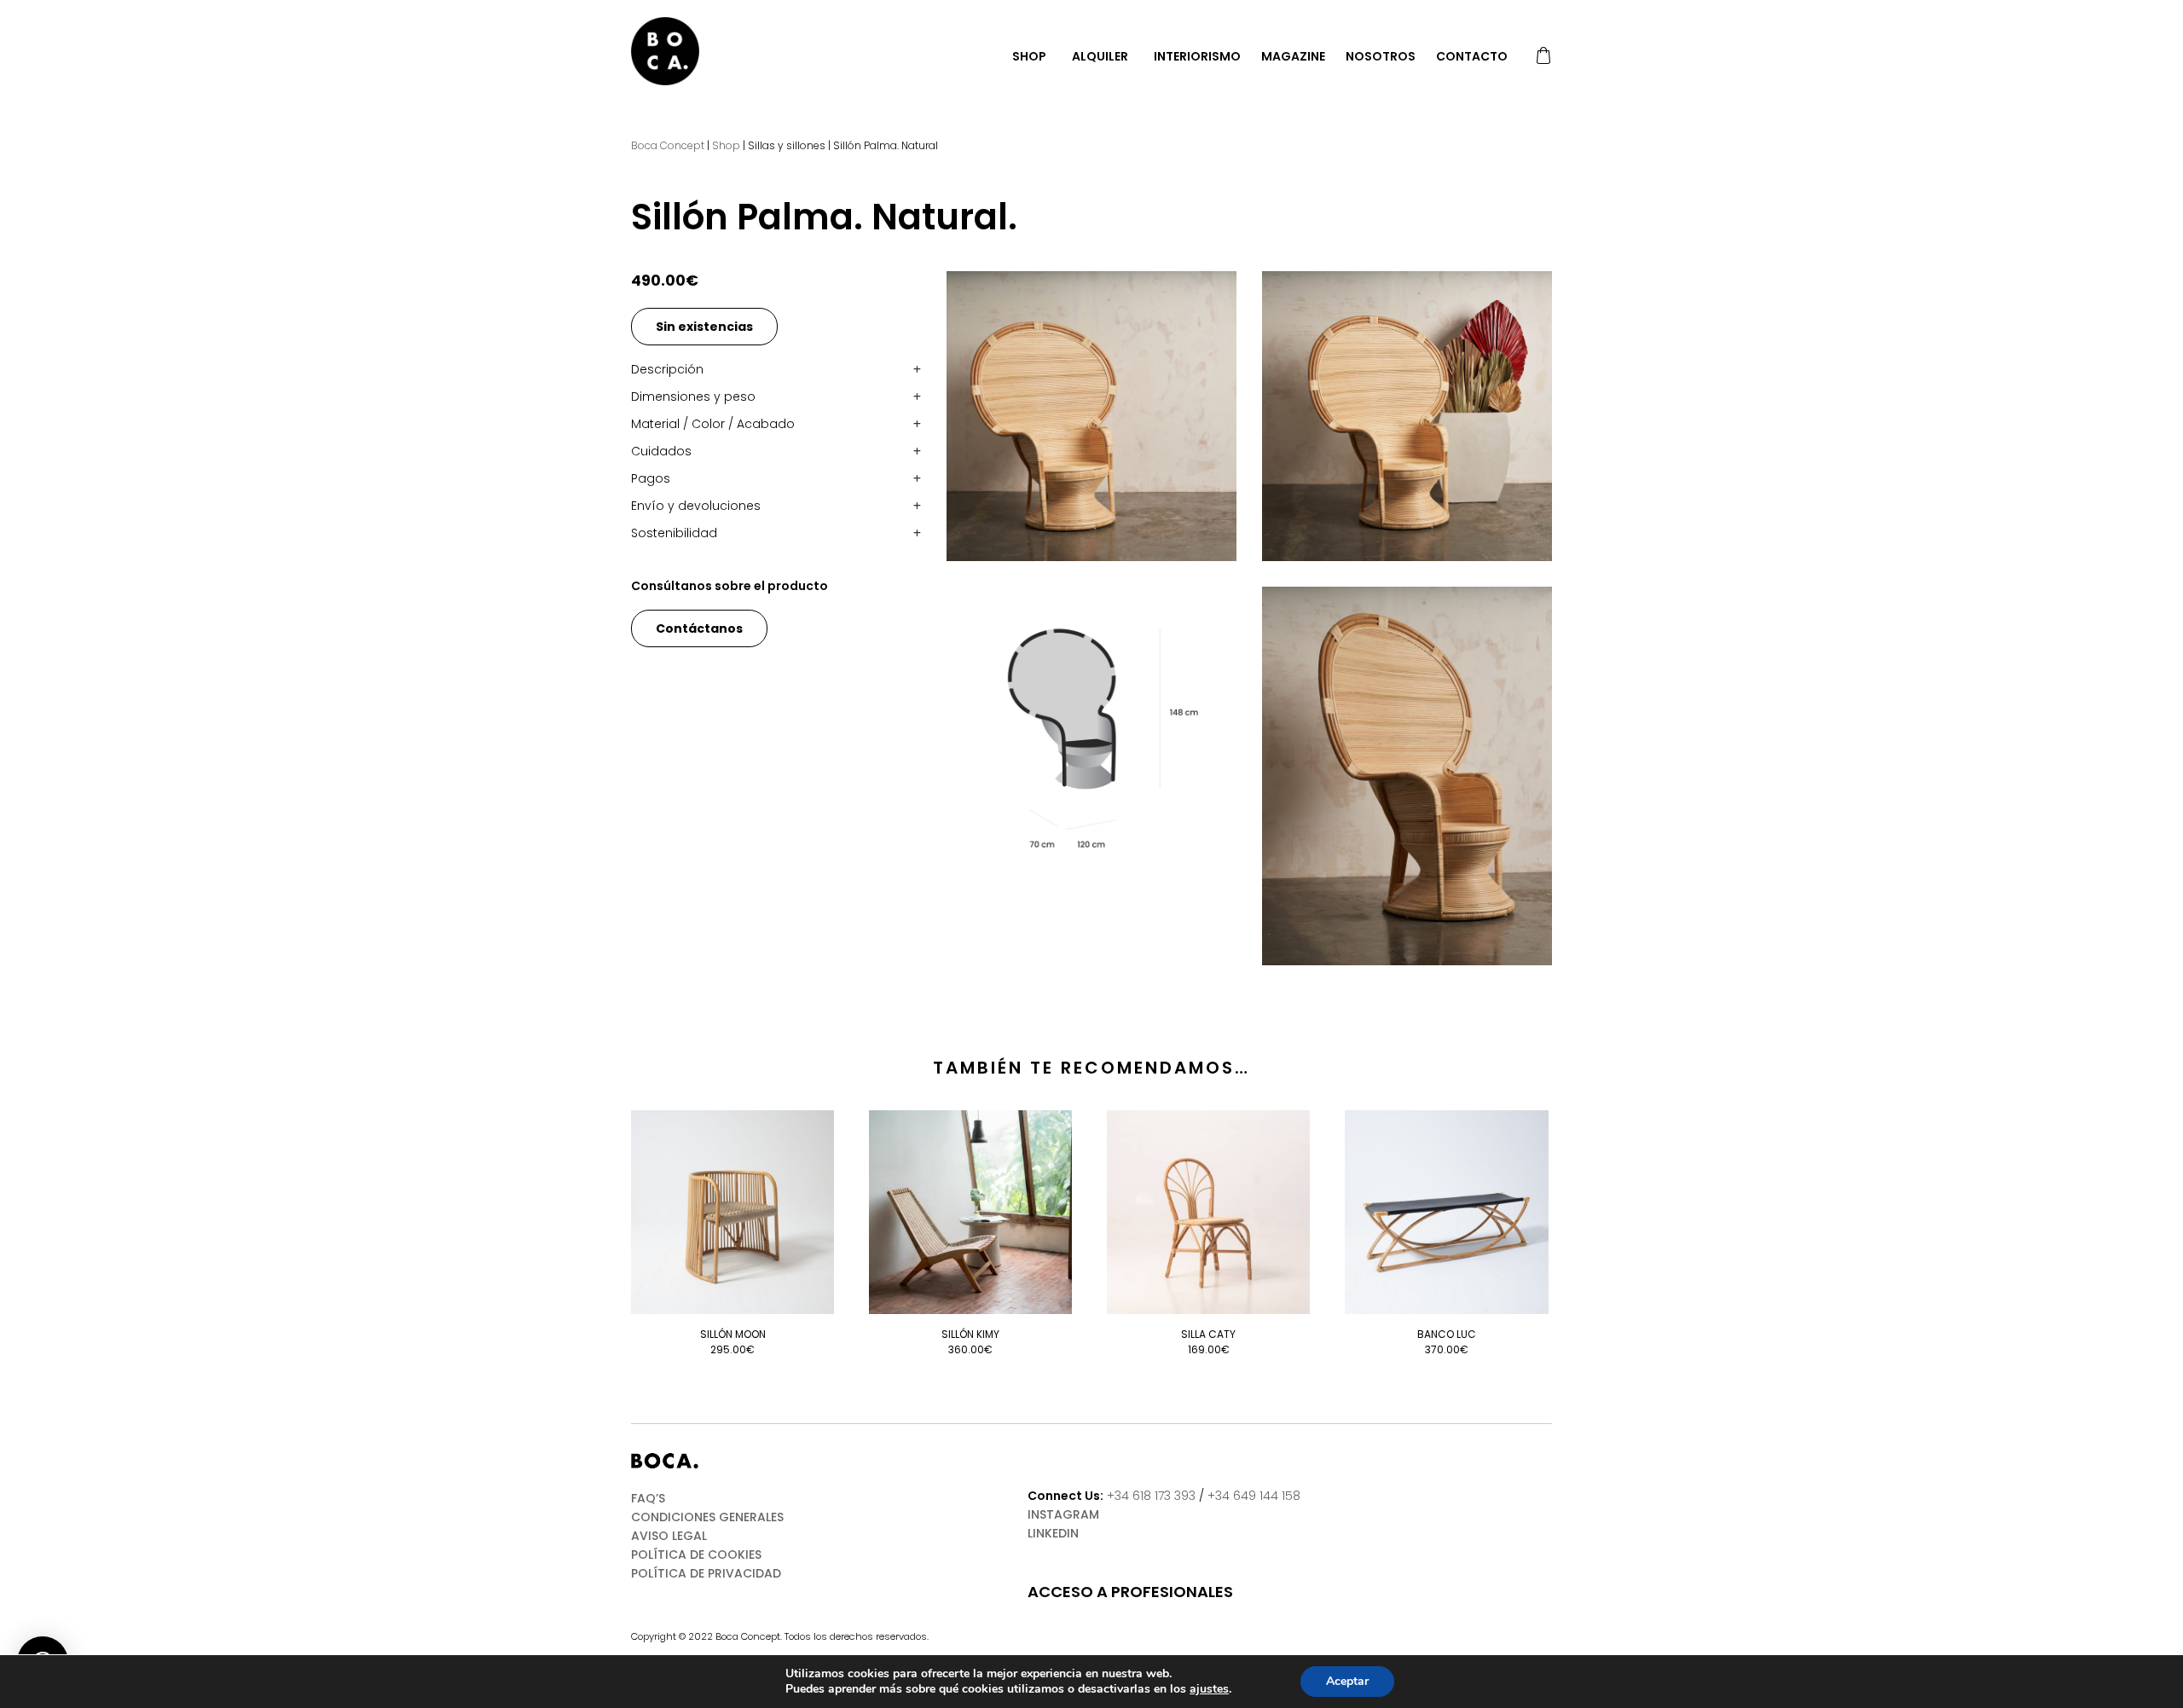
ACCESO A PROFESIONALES (1130, 1592)
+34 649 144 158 (1254, 1496)
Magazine (1293, 56)
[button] (776, 369)
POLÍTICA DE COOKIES (696, 1555)
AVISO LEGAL (669, 1536)
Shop (1029, 56)
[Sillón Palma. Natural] (1091, 416)
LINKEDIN (1053, 1533)
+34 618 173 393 (1151, 1496)
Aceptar (1347, 1681)
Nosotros (1381, 56)
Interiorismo (1197, 56)
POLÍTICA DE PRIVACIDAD (706, 1573)
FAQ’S (648, 1498)
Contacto (1472, 56)
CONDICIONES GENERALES (707, 1517)
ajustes (1209, 1689)
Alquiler (1100, 56)
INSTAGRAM (1063, 1514)
